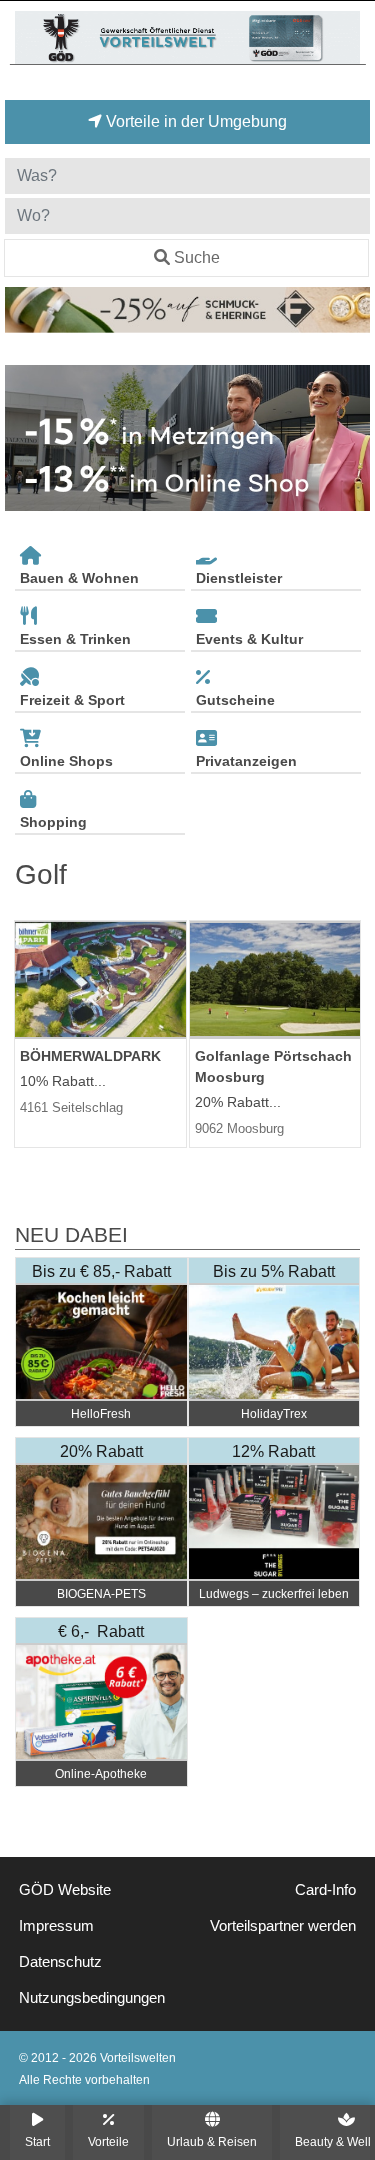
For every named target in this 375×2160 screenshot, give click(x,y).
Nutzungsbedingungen (92, 1998)
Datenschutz (60, 1962)
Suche (197, 257)
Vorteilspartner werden (283, 1926)
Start (37, 2141)
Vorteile (108, 2141)
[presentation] (24, 438)
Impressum (56, 1926)
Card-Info (325, 1890)
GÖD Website (65, 1890)
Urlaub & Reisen (212, 2141)
